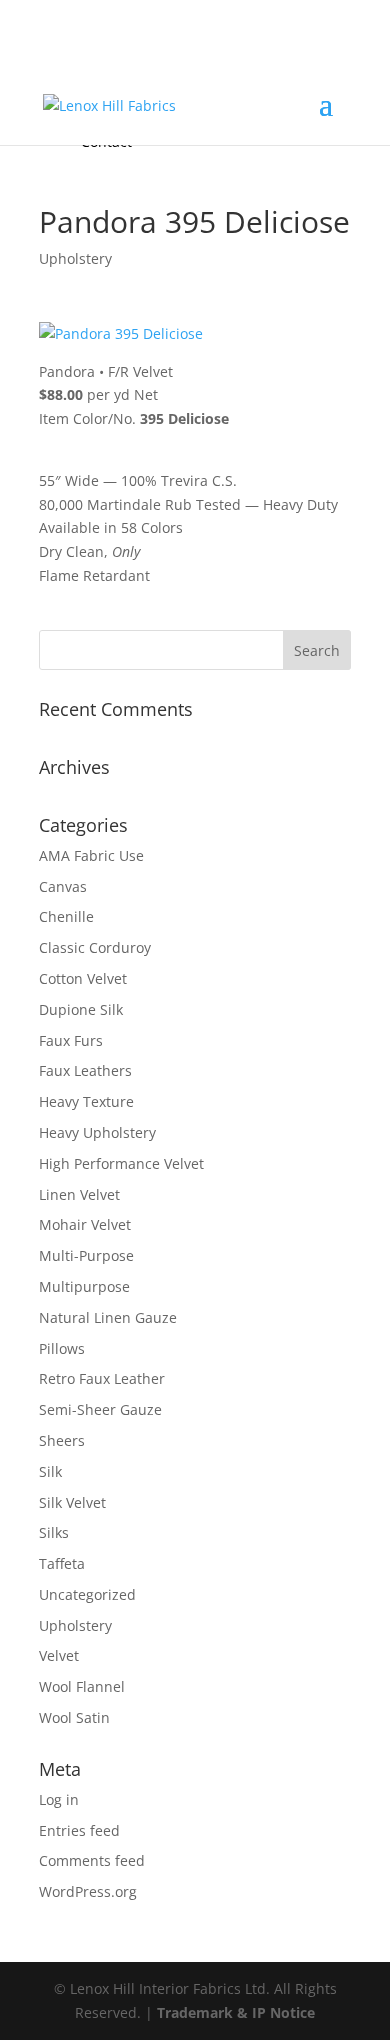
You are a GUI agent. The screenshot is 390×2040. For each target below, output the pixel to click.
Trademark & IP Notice (236, 2012)
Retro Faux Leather (102, 1378)
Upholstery (75, 258)
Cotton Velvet (83, 978)
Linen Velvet (79, 1194)
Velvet (59, 1655)
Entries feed (79, 1830)
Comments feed (92, 1860)
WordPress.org (88, 1891)
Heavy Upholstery (97, 1132)
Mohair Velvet (85, 1224)
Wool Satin (74, 1717)
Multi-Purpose (86, 1255)
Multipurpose (84, 1286)
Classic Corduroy (95, 947)
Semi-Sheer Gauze (100, 1409)
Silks (54, 1532)
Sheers (62, 1440)
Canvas (63, 886)
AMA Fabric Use (91, 855)
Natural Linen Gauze (108, 1317)
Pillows (62, 1348)
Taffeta (62, 1563)
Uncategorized (87, 1594)
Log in (59, 1799)
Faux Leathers (85, 1070)
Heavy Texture (86, 1101)
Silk (50, 1471)
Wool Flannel (82, 1686)
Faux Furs (71, 1040)
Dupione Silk (81, 1009)
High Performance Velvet (121, 1163)
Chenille (66, 916)
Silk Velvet (72, 1502)
